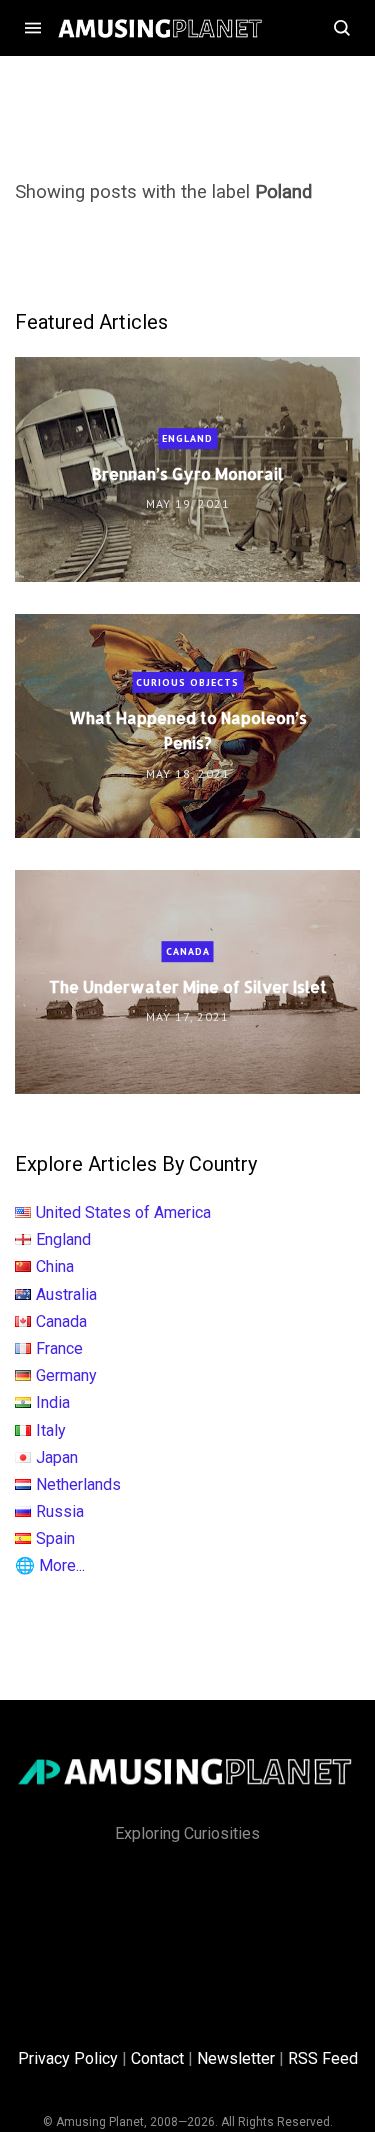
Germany (66, 1375)
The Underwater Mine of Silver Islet (188, 986)
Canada (188, 951)
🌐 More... (50, 1565)
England (187, 438)
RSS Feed (323, 2058)
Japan (57, 1457)
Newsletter (236, 2058)
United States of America (123, 1212)
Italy (51, 1430)
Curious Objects (187, 682)
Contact (157, 2058)
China (55, 1266)
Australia (66, 1294)
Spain (55, 1538)
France (59, 1348)
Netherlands (78, 1484)
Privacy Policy (68, 2058)
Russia (60, 1511)
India (53, 1402)
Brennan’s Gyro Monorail (187, 473)
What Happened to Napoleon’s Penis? (188, 730)
